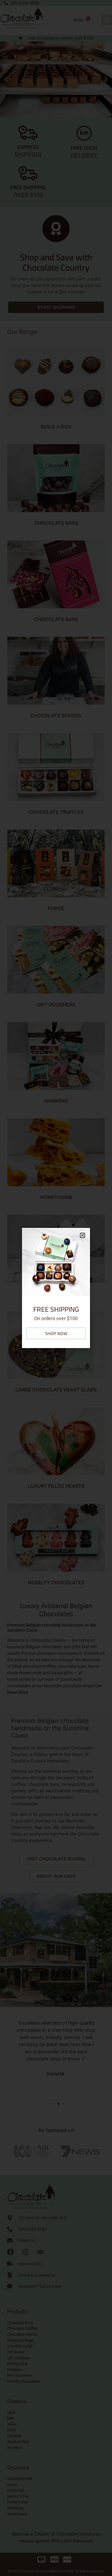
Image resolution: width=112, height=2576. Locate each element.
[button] (83, 1235)
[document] (56, 1288)
